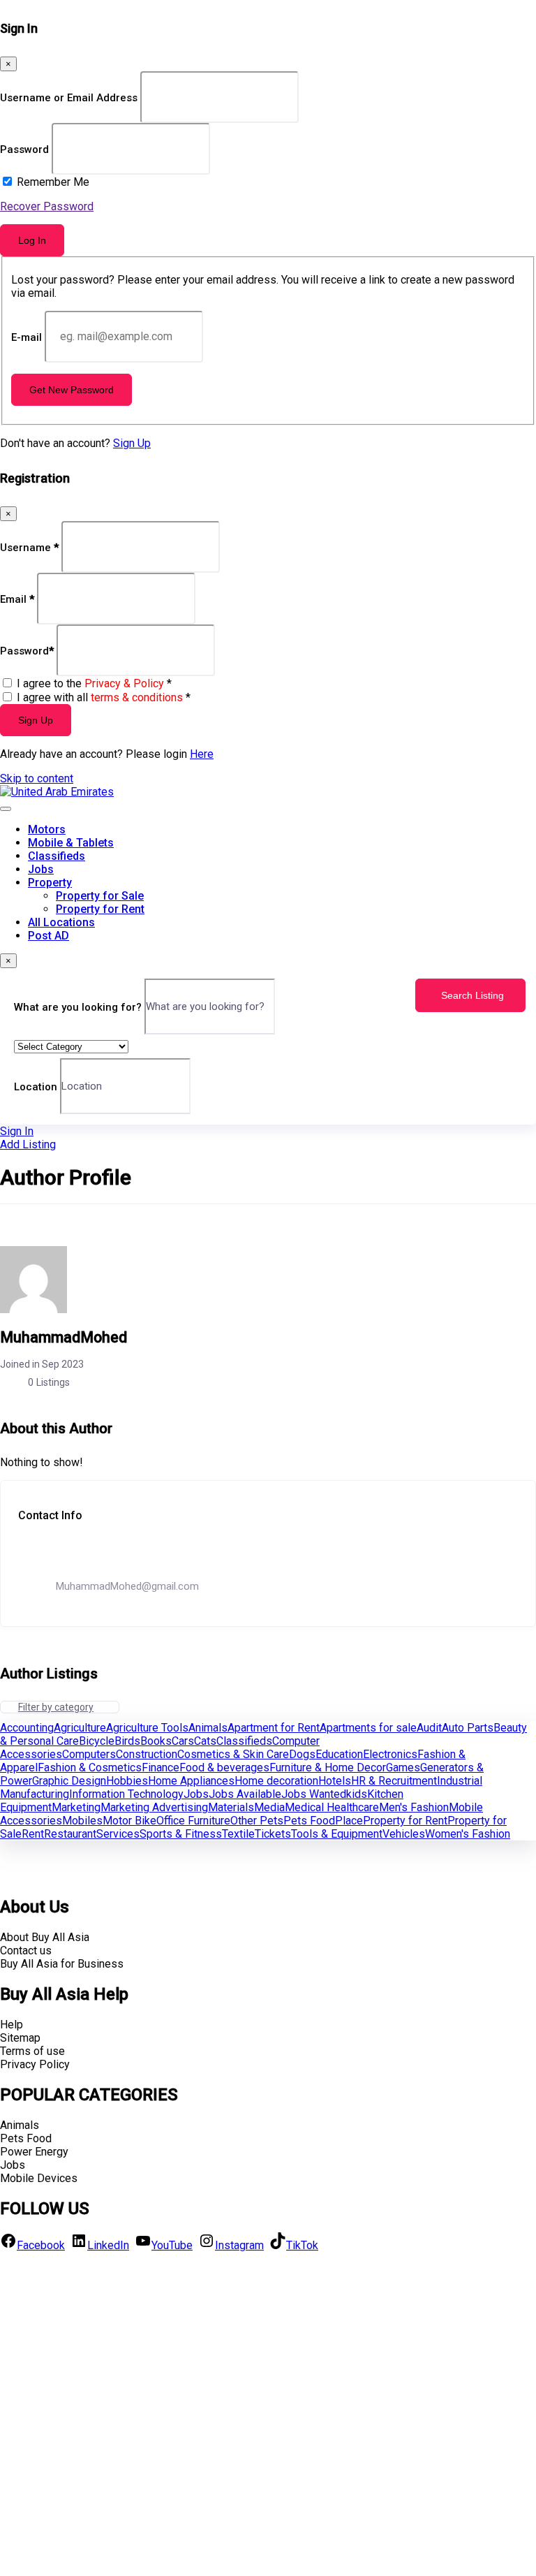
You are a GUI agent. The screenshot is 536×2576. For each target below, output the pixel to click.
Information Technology (126, 1794)
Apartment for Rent (274, 1728)
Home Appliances (191, 1781)
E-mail (27, 337)
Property (50, 883)
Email (17, 599)
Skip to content (37, 778)
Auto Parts (468, 1728)
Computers (89, 1754)
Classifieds (57, 856)
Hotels (335, 1781)
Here (202, 754)
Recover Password (47, 206)
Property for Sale (100, 896)
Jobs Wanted (314, 1794)
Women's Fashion (468, 1834)
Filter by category (56, 1707)
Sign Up (132, 443)
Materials (231, 1807)
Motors (47, 829)
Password (24, 149)
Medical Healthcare (332, 1807)
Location (36, 1086)
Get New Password (72, 390)
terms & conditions (137, 697)
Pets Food (309, 1821)
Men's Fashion (414, 1807)
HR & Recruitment (394, 1781)
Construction (147, 1754)
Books (156, 1741)
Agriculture (80, 1728)
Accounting (27, 1728)
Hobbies (127, 1781)
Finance (161, 1768)
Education (339, 1754)
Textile (238, 1834)
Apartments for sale (368, 1728)
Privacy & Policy (124, 683)
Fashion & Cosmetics (90, 1768)
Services (118, 1834)
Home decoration (276, 1781)
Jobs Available (245, 1794)
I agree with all (104, 697)
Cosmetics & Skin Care (233, 1754)
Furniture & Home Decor (328, 1768)
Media (269, 1807)
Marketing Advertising (154, 1807)
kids (357, 1794)
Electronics (390, 1754)
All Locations (61, 922)
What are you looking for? (78, 1007)
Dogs (302, 1754)
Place (349, 1821)
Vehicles (404, 1834)
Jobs (41, 869)
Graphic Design (69, 1781)
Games (403, 1768)
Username (29, 547)
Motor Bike (129, 1821)
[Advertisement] (268, 2413)
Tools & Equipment (337, 1834)
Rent (33, 1834)
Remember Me (53, 182)
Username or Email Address (69, 98)
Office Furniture (193, 1821)
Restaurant (70, 1834)
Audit (429, 1728)
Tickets (273, 1834)
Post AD (49, 936)
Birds (127, 1741)
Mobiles (82, 1821)
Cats (205, 1741)
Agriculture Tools (147, 1728)
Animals (208, 1728)
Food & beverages (224, 1768)
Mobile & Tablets (71, 843)
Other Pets (257, 1821)
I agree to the (94, 683)
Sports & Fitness (181, 1834)
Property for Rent (100, 909)
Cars (183, 1741)
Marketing (76, 1807)
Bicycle (97, 1741)
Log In (32, 240)
